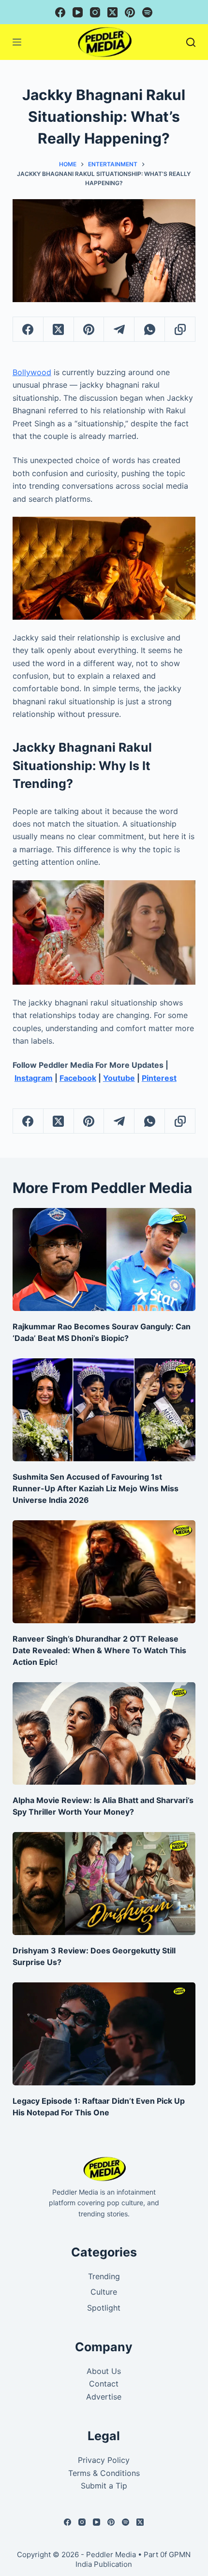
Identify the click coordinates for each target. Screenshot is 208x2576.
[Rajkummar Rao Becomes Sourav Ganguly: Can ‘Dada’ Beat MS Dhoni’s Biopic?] (104, 1259)
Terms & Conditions (104, 2473)
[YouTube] (78, 12)
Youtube (119, 1078)
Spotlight (104, 2308)
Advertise (104, 2397)
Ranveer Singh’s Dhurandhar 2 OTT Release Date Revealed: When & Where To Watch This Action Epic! (99, 1650)
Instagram (34, 1078)
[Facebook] (60, 12)
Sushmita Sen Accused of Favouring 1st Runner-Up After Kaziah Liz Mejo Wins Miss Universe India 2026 (96, 1488)
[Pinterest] (130, 12)
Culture (104, 2292)
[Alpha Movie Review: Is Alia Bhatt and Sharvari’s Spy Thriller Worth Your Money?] (104, 1734)
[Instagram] (95, 12)
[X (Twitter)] (112, 12)
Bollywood (32, 372)
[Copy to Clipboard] (180, 329)
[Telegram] (119, 329)
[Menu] (17, 42)
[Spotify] (147, 12)
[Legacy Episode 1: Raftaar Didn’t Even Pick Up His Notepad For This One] (104, 2034)
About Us (104, 2371)
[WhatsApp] (150, 329)
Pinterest (159, 1078)
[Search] (191, 42)
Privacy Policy (104, 2460)
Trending (104, 2276)
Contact (104, 2384)
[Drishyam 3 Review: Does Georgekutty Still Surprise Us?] (104, 1884)
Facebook (78, 1078)
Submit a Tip (104, 2486)
